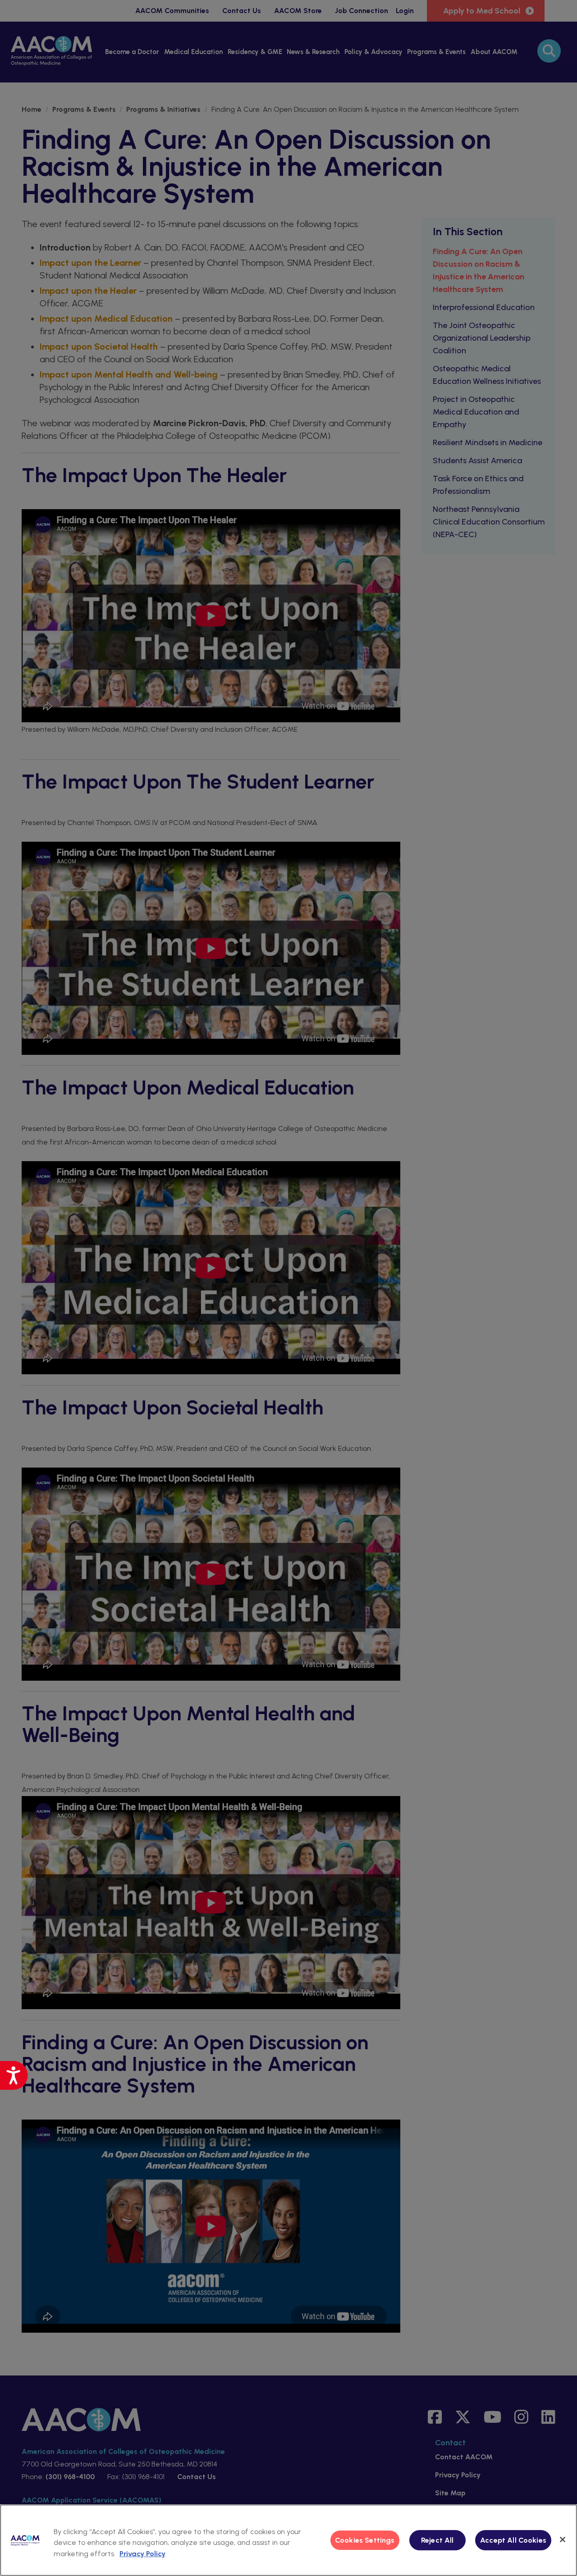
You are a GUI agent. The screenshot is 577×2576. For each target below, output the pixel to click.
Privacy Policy (142, 2554)
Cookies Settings (365, 2540)
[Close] (563, 2540)
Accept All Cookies (513, 2540)
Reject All (437, 2540)
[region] (288, 2540)
